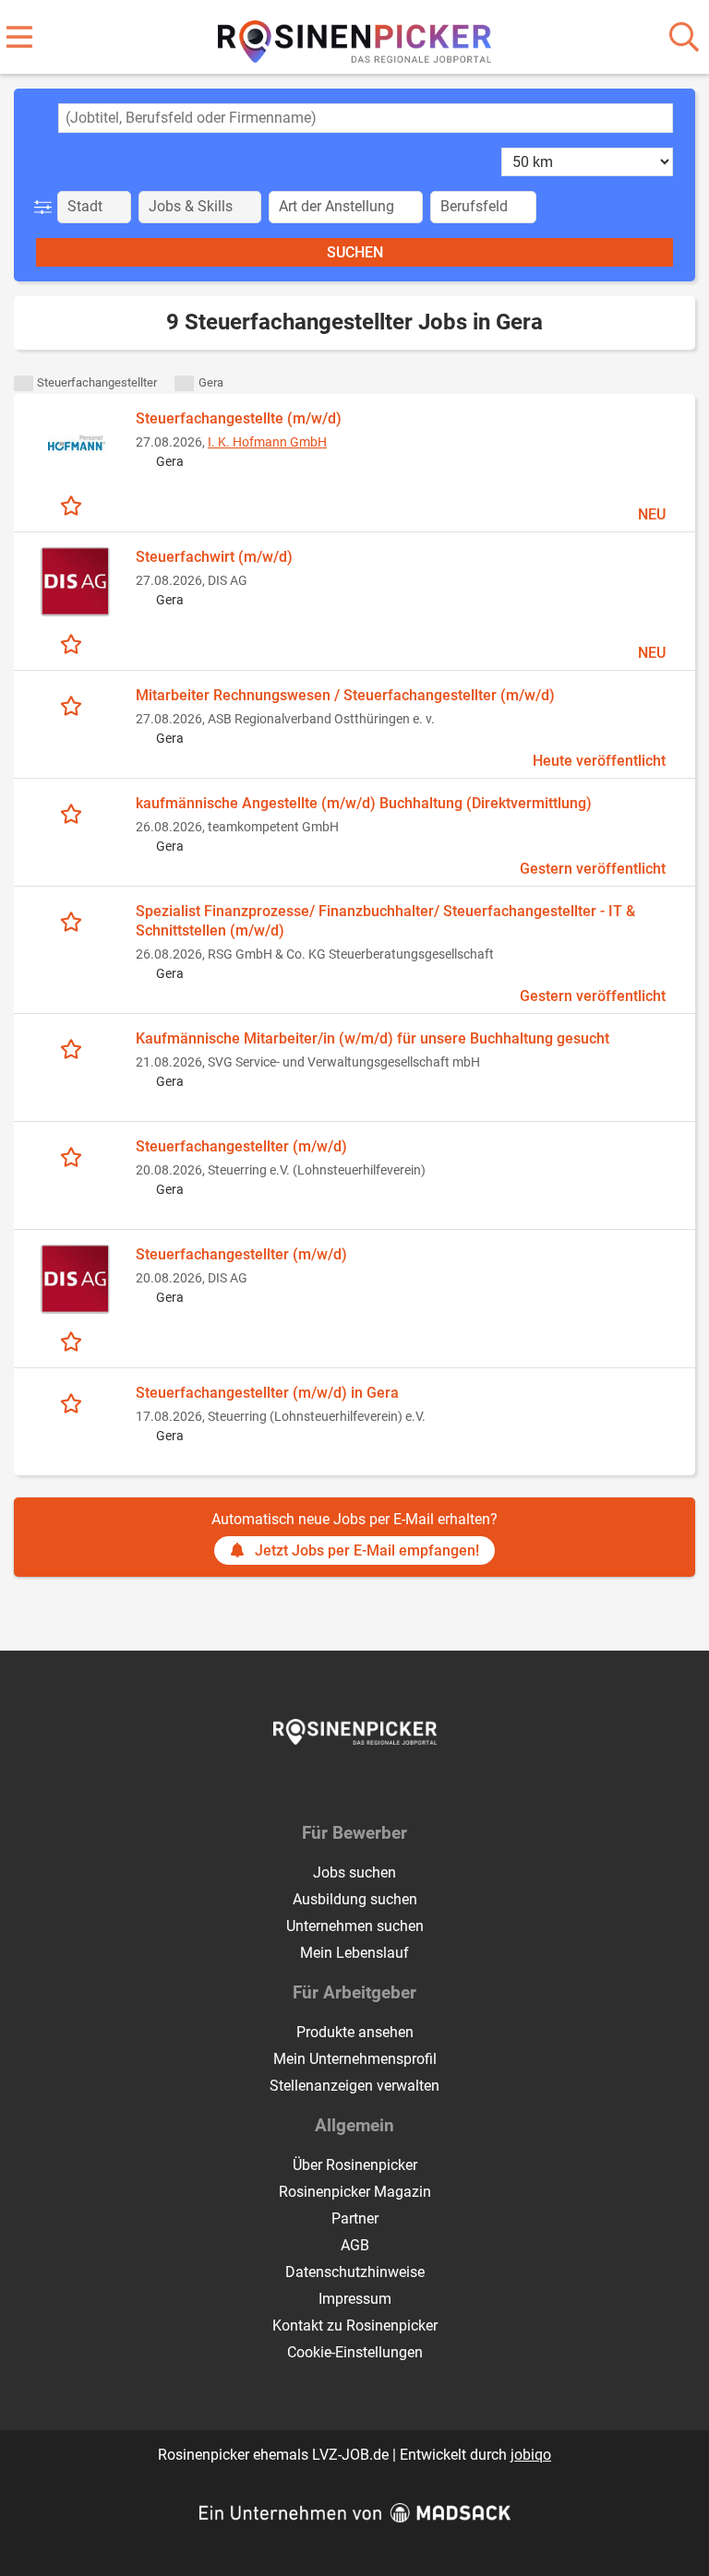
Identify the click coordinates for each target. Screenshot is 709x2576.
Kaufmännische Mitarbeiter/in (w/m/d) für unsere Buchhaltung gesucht (373, 1038)
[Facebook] (341, 1783)
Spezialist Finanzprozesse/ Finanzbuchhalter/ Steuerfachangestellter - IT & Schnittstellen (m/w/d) (385, 921)
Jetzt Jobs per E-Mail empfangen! (367, 1550)
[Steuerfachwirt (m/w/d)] (75, 582)
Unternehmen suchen (355, 1926)
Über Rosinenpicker (355, 2165)
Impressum (355, 2299)
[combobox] (366, 118)
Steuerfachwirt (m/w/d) (214, 557)
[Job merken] (75, 505)
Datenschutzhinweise (355, 2272)
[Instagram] (372, 1783)
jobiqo (531, 2455)
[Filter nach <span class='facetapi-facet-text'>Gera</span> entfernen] (184, 383)
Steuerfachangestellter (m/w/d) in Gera (267, 1393)
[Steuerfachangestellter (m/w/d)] (75, 1279)
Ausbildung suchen (355, 1899)
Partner (355, 2218)
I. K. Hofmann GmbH (267, 442)
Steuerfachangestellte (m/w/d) (239, 418)
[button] (47, 207)
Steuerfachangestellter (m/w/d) (241, 1146)
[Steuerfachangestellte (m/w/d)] (75, 443)
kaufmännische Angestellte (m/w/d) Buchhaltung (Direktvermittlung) (364, 803)
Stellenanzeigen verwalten (354, 2086)
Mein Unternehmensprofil (355, 2059)
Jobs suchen (354, 1872)
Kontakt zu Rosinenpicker (355, 2326)
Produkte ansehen (355, 2032)
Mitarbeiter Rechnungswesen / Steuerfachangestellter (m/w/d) (345, 695)
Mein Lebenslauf (354, 1953)
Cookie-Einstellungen (355, 2352)
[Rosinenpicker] (355, 38)
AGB (355, 2245)
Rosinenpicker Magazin (355, 2192)
